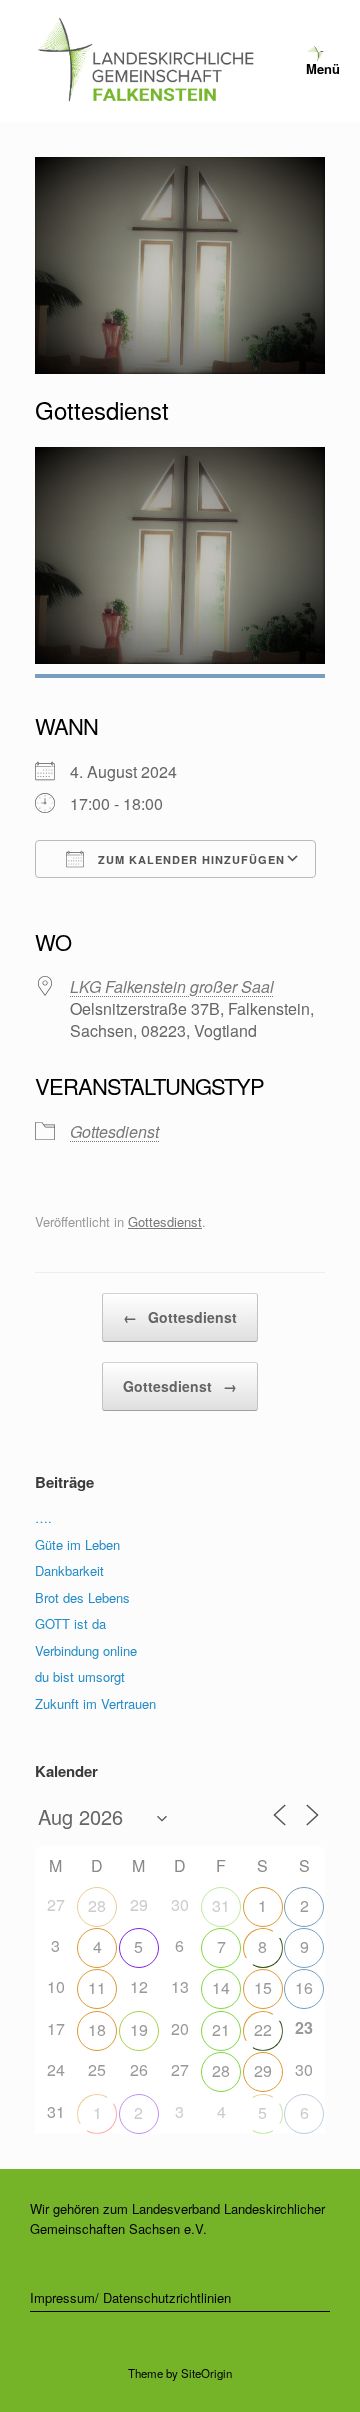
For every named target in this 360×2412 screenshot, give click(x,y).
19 (139, 2029)
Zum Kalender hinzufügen (189, 859)
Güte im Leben (77, 1544)
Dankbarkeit (69, 1570)
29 (263, 2070)
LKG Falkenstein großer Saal (172, 986)
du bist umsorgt (80, 1676)
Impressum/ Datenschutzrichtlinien (130, 2297)
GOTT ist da (70, 1623)
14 (221, 1987)
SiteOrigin (206, 2373)
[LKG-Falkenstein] (145, 61)
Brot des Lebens (82, 1597)
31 (221, 1905)
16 (304, 1987)
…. (43, 1517)
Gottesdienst (114, 1131)
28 (97, 1905)
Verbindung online (86, 1650)
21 (221, 2029)
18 (97, 2029)
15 (263, 1987)
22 (263, 2029)
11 (97, 1987)
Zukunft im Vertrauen (95, 1703)
